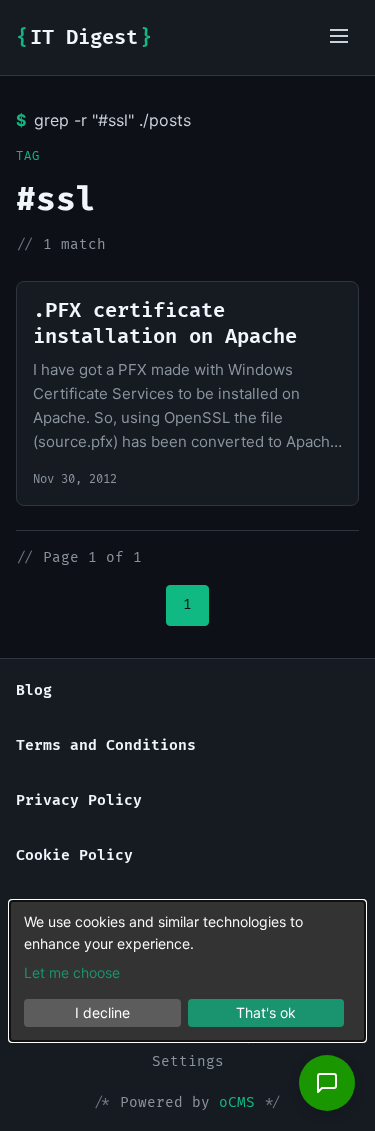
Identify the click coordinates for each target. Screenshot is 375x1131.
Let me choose (72, 972)
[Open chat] (327, 1083)
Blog (34, 690)
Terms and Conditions (106, 745)
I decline (102, 1012)
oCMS (237, 1102)
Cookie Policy (74, 855)
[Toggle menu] (339, 37)
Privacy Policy (79, 800)
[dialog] (187, 971)
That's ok (266, 1012)
